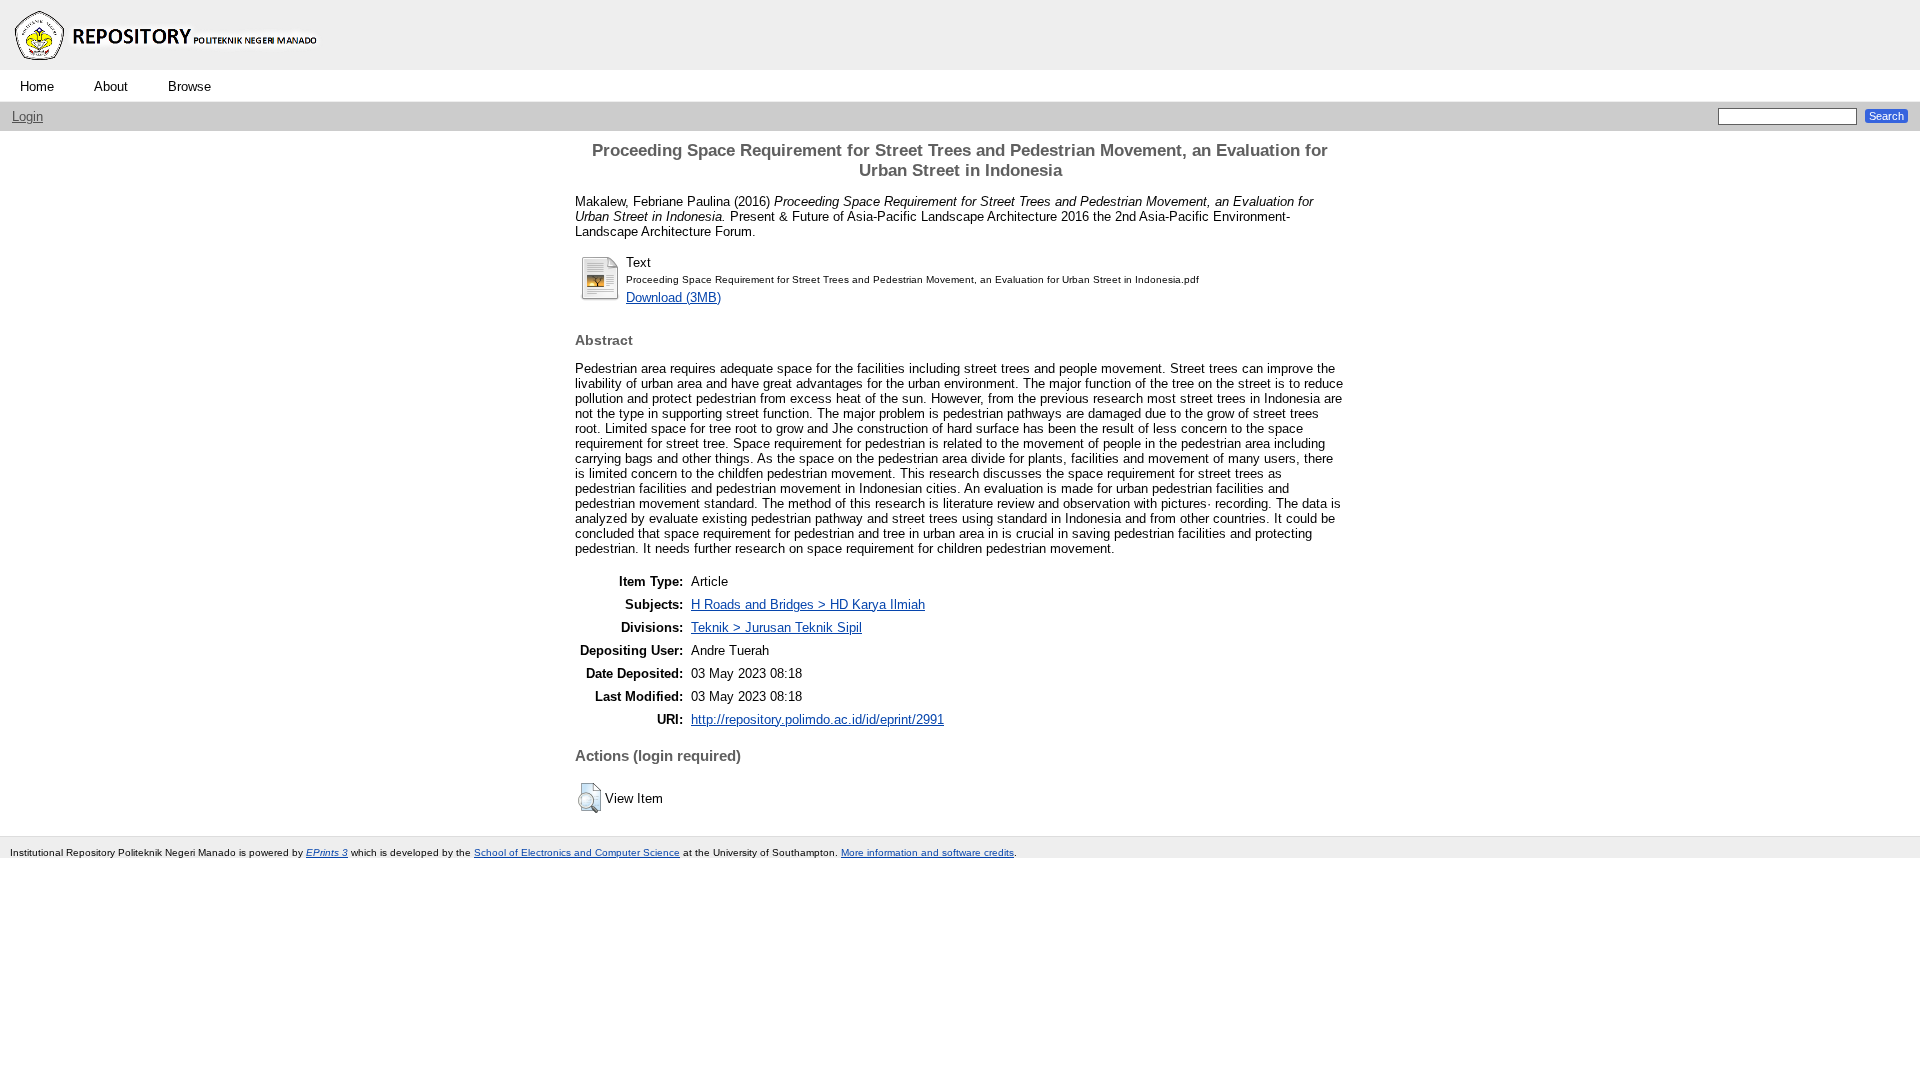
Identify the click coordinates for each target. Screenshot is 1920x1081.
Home (37, 86)
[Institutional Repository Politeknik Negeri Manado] (168, 65)
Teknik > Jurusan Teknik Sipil (776, 627)
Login (27, 116)
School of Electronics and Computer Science (577, 852)
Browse (189, 86)
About (111, 86)
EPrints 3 (327, 852)
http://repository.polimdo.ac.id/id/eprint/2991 (817, 719)
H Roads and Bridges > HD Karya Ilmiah (808, 604)
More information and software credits (927, 852)
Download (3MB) (673, 297)
